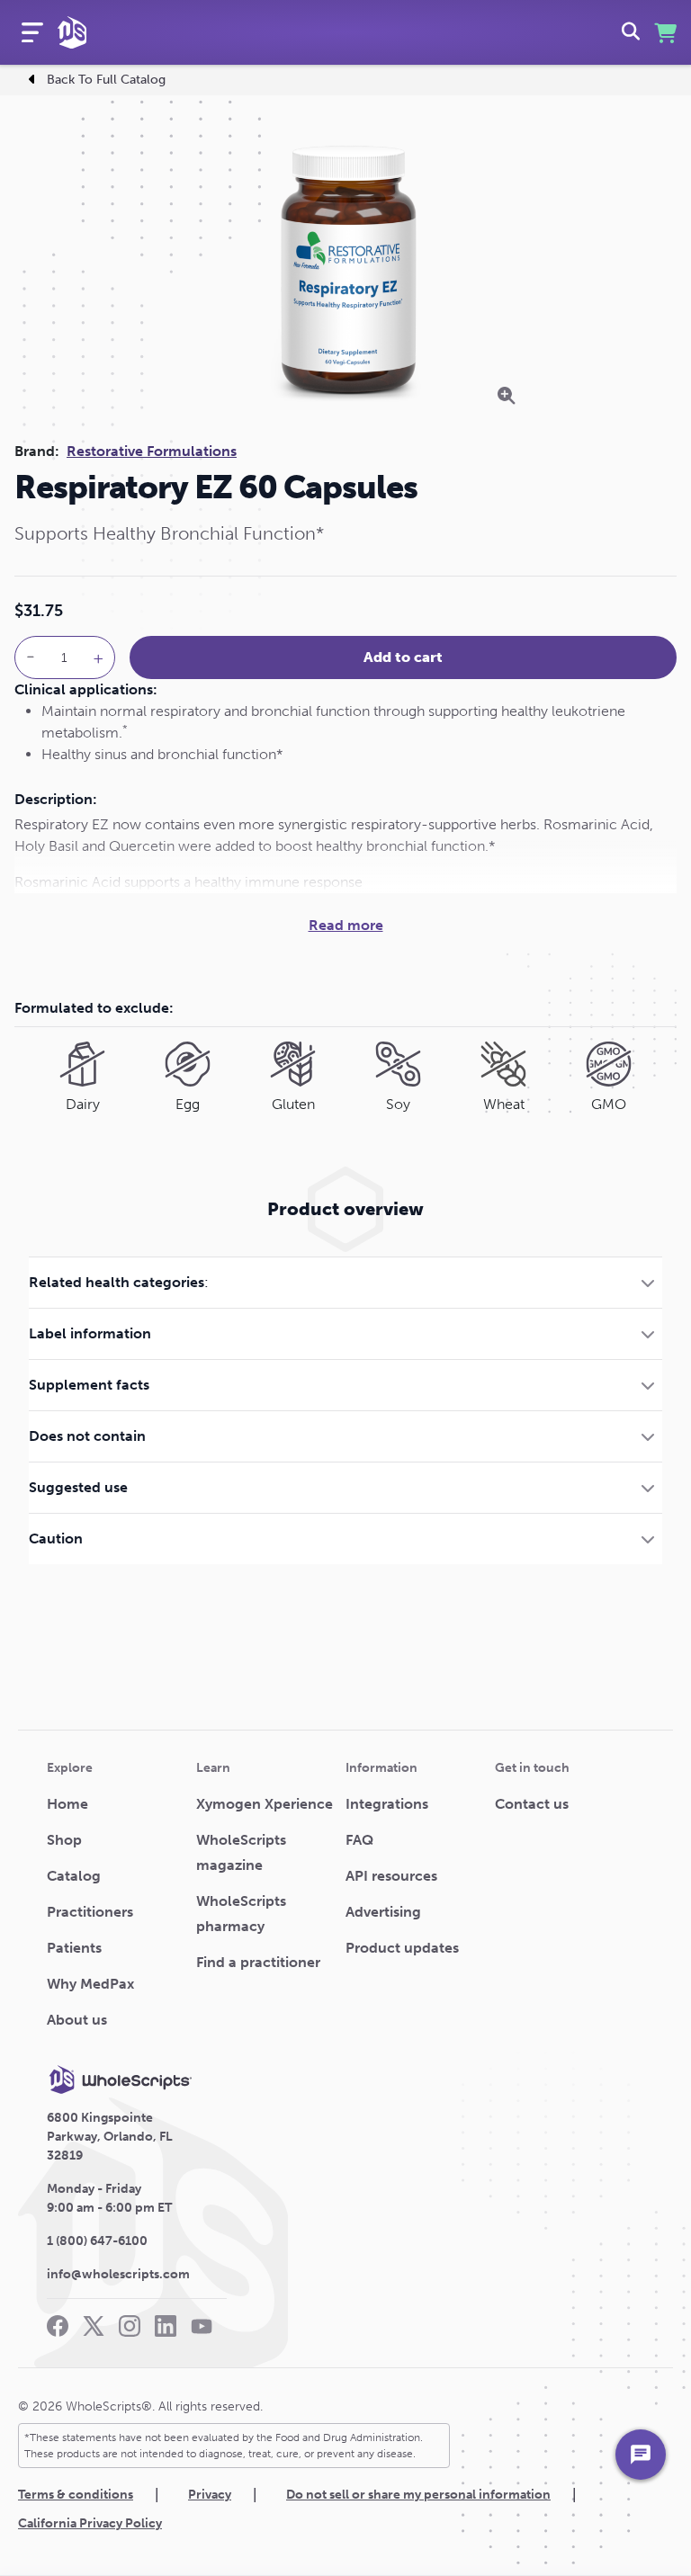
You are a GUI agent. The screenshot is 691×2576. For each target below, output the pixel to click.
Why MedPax (90, 1984)
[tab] (345, 1282)
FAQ (359, 1840)
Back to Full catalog (106, 80)
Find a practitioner (258, 1962)
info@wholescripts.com (118, 2274)
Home (67, 1804)
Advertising (383, 1912)
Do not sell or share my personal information (418, 2495)
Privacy (210, 2495)
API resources (391, 1876)
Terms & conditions (76, 2495)
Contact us (532, 1804)
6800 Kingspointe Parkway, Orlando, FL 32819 (110, 2137)
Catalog (74, 1876)
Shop (64, 1840)
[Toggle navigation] (32, 32)
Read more (346, 925)
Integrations (387, 1804)
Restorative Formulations (152, 451)
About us (77, 2020)
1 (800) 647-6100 (97, 2241)
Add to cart (403, 657)
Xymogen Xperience (265, 1804)
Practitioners (90, 1912)
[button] (345, 1282)
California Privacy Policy (90, 2523)
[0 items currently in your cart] (665, 33)
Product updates (402, 1948)
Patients (74, 1948)
